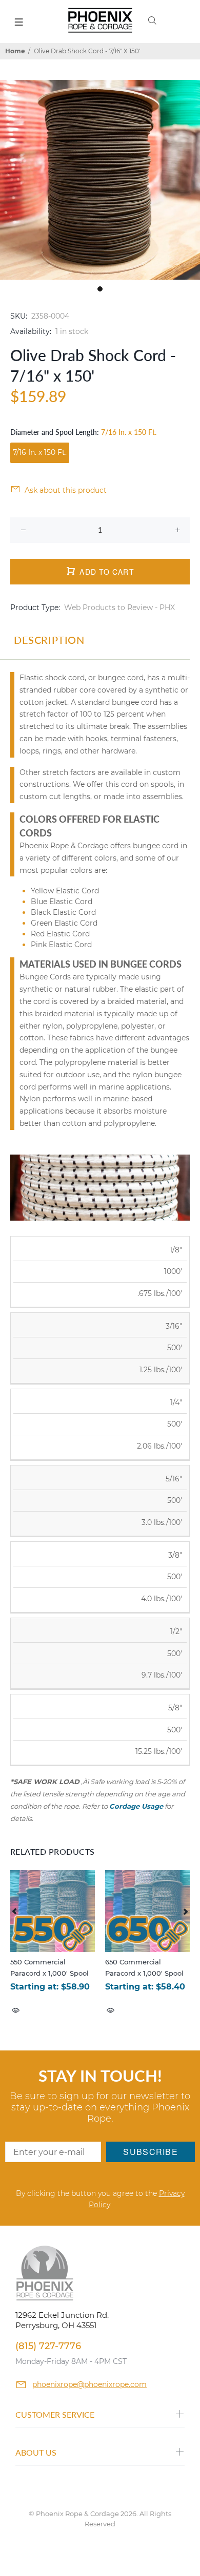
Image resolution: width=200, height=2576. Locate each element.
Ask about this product (66, 490)
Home (15, 51)
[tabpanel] (100, 180)
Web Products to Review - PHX (119, 608)
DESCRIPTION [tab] (49, 640)
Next (185, 1911)
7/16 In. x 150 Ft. (40, 452)
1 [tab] (100, 289)
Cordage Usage (136, 1806)
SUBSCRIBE (151, 2152)
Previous (15, 1911)
